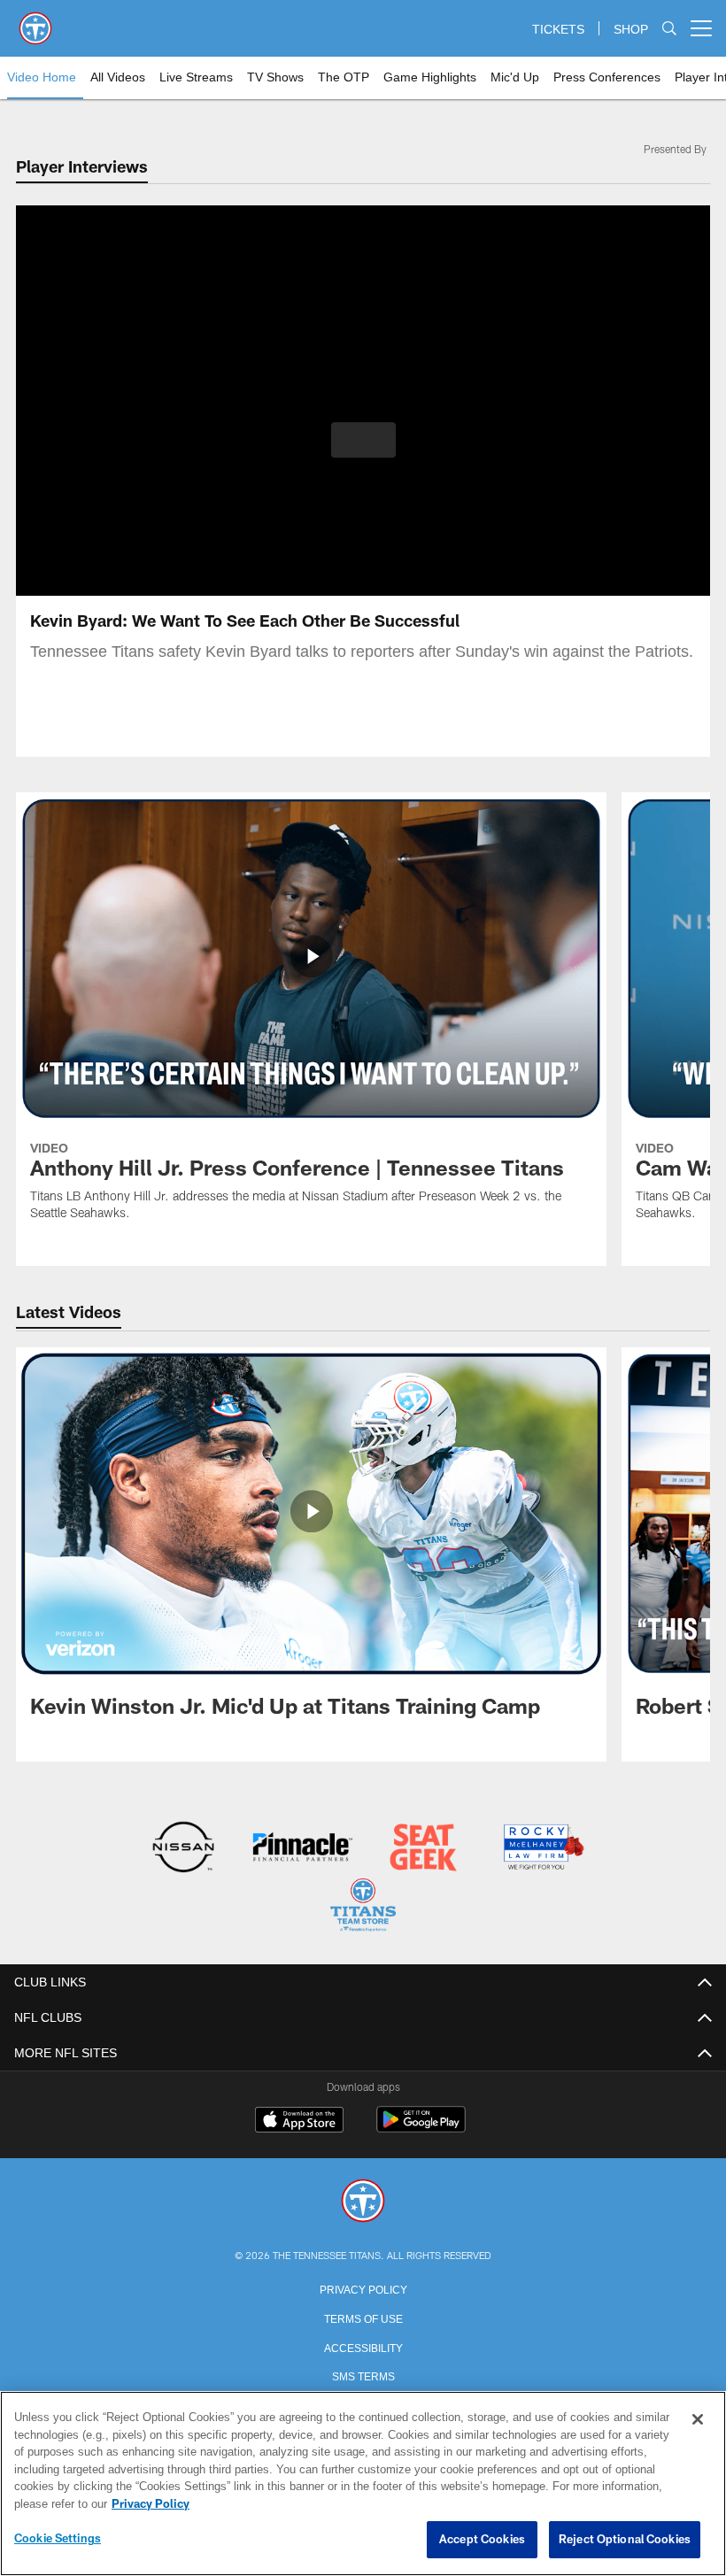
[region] (363, 2484)
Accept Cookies (482, 2540)
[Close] (698, 2420)
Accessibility (363, 2345)
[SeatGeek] (423, 1849)
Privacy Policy (363, 2287)
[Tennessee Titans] (363, 2200)
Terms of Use (363, 2316)
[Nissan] (183, 1849)
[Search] (669, 29)
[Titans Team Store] (363, 1906)
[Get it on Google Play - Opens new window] (421, 2127)
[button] (363, 440)
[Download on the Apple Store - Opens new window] (299, 2120)
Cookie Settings (58, 2539)
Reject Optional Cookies (625, 2540)
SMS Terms (363, 2373)
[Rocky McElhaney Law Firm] (542, 1849)
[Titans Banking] (303, 1849)
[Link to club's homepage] (35, 21)
